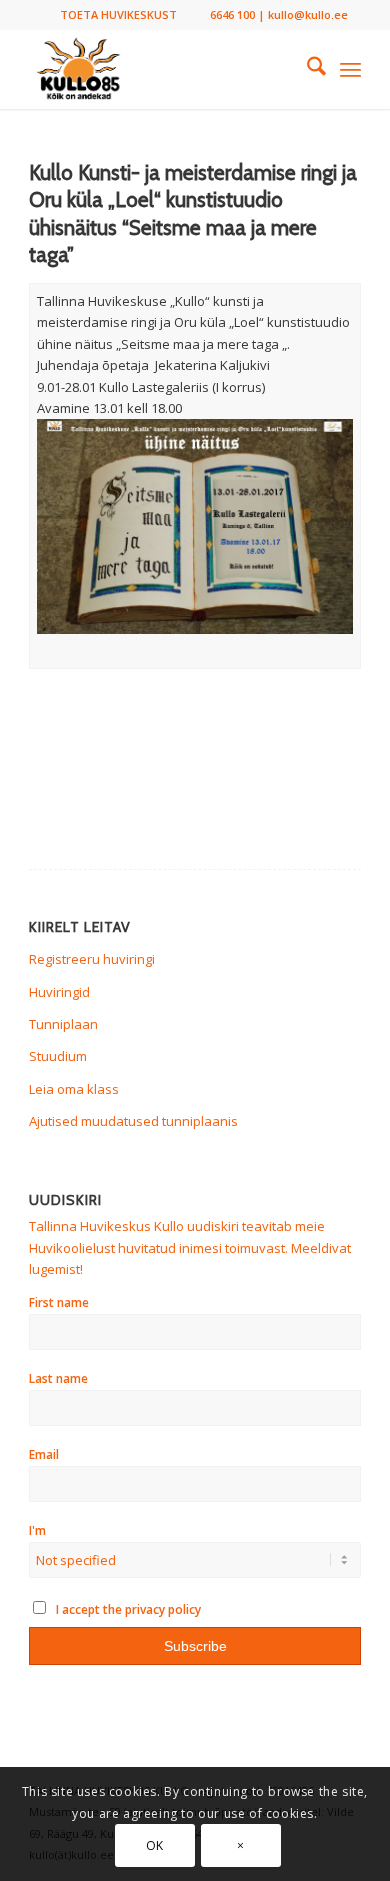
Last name (58, 1378)
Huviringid (59, 992)
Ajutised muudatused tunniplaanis (133, 1121)
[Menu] (350, 69)
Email (44, 1454)
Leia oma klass (74, 1089)
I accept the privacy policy (127, 1609)
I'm (37, 1530)
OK (155, 1845)
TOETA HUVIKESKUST (118, 14)
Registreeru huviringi (92, 959)
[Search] (306, 69)
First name (59, 1302)
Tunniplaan (63, 1024)
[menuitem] (118, 15)
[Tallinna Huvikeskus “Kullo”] (161, 69)
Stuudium (58, 1056)
